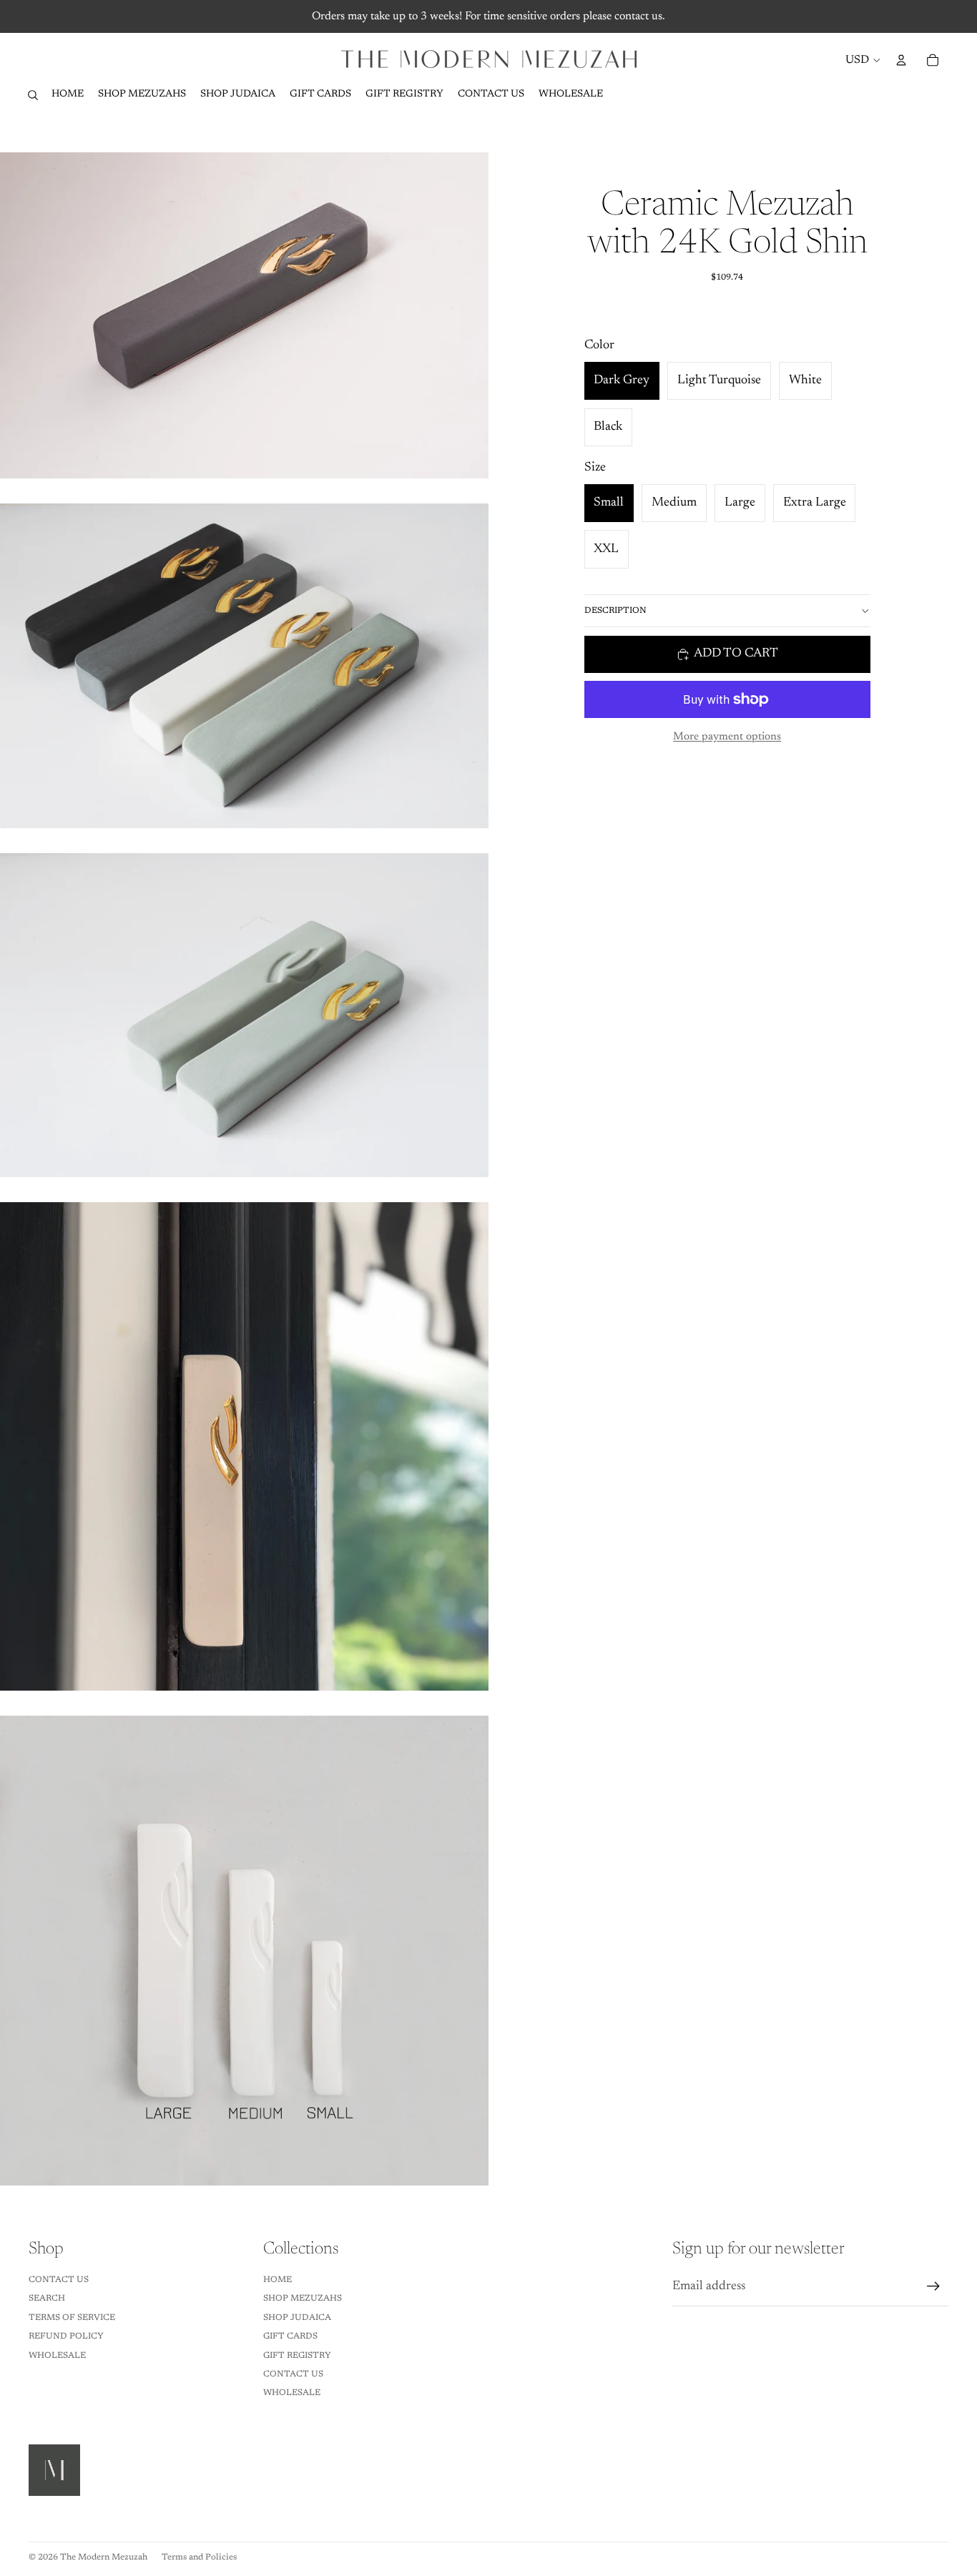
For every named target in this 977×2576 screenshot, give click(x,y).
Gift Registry (297, 2356)
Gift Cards (290, 2336)
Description (615, 611)
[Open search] (33, 95)
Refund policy (66, 2336)
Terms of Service (72, 2318)
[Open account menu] (901, 60)
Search (47, 2299)
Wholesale (57, 2356)
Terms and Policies (199, 2557)
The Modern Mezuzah (104, 2557)
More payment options (727, 737)
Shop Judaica (297, 2318)
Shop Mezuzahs (303, 2299)
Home (278, 2280)
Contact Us (59, 2280)
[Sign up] (933, 2286)
